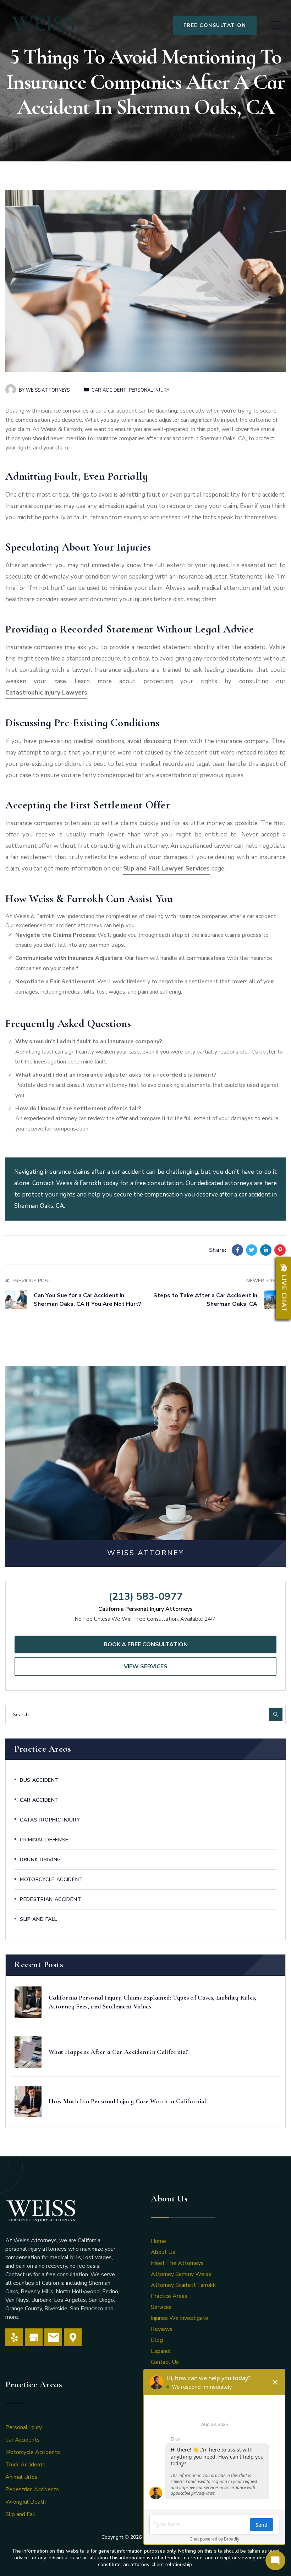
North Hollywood (78, 2292)
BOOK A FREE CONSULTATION (146, 1644)
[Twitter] (252, 1250)
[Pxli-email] (53, 2337)
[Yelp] (14, 2337)
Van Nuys (17, 2300)
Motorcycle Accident (51, 1880)
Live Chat (284, 1293)
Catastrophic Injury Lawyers (46, 693)
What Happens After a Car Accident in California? (118, 2052)
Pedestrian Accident (50, 1899)
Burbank (41, 2300)
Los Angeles (70, 2300)
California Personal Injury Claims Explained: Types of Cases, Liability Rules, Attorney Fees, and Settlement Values (153, 2002)
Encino (110, 2292)
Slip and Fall (39, 1919)
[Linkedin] (266, 1250)
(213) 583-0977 (146, 1597)
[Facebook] (237, 1250)
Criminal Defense (44, 1840)
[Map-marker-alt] (73, 2337)
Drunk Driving (40, 1860)
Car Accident (109, 390)
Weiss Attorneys (48, 390)
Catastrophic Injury (50, 1820)
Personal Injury (149, 390)
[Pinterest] (280, 1250)
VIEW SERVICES (146, 1666)
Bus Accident (39, 1780)
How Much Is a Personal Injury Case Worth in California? (128, 2101)
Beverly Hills (37, 2292)
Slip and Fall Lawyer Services (166, 869)
